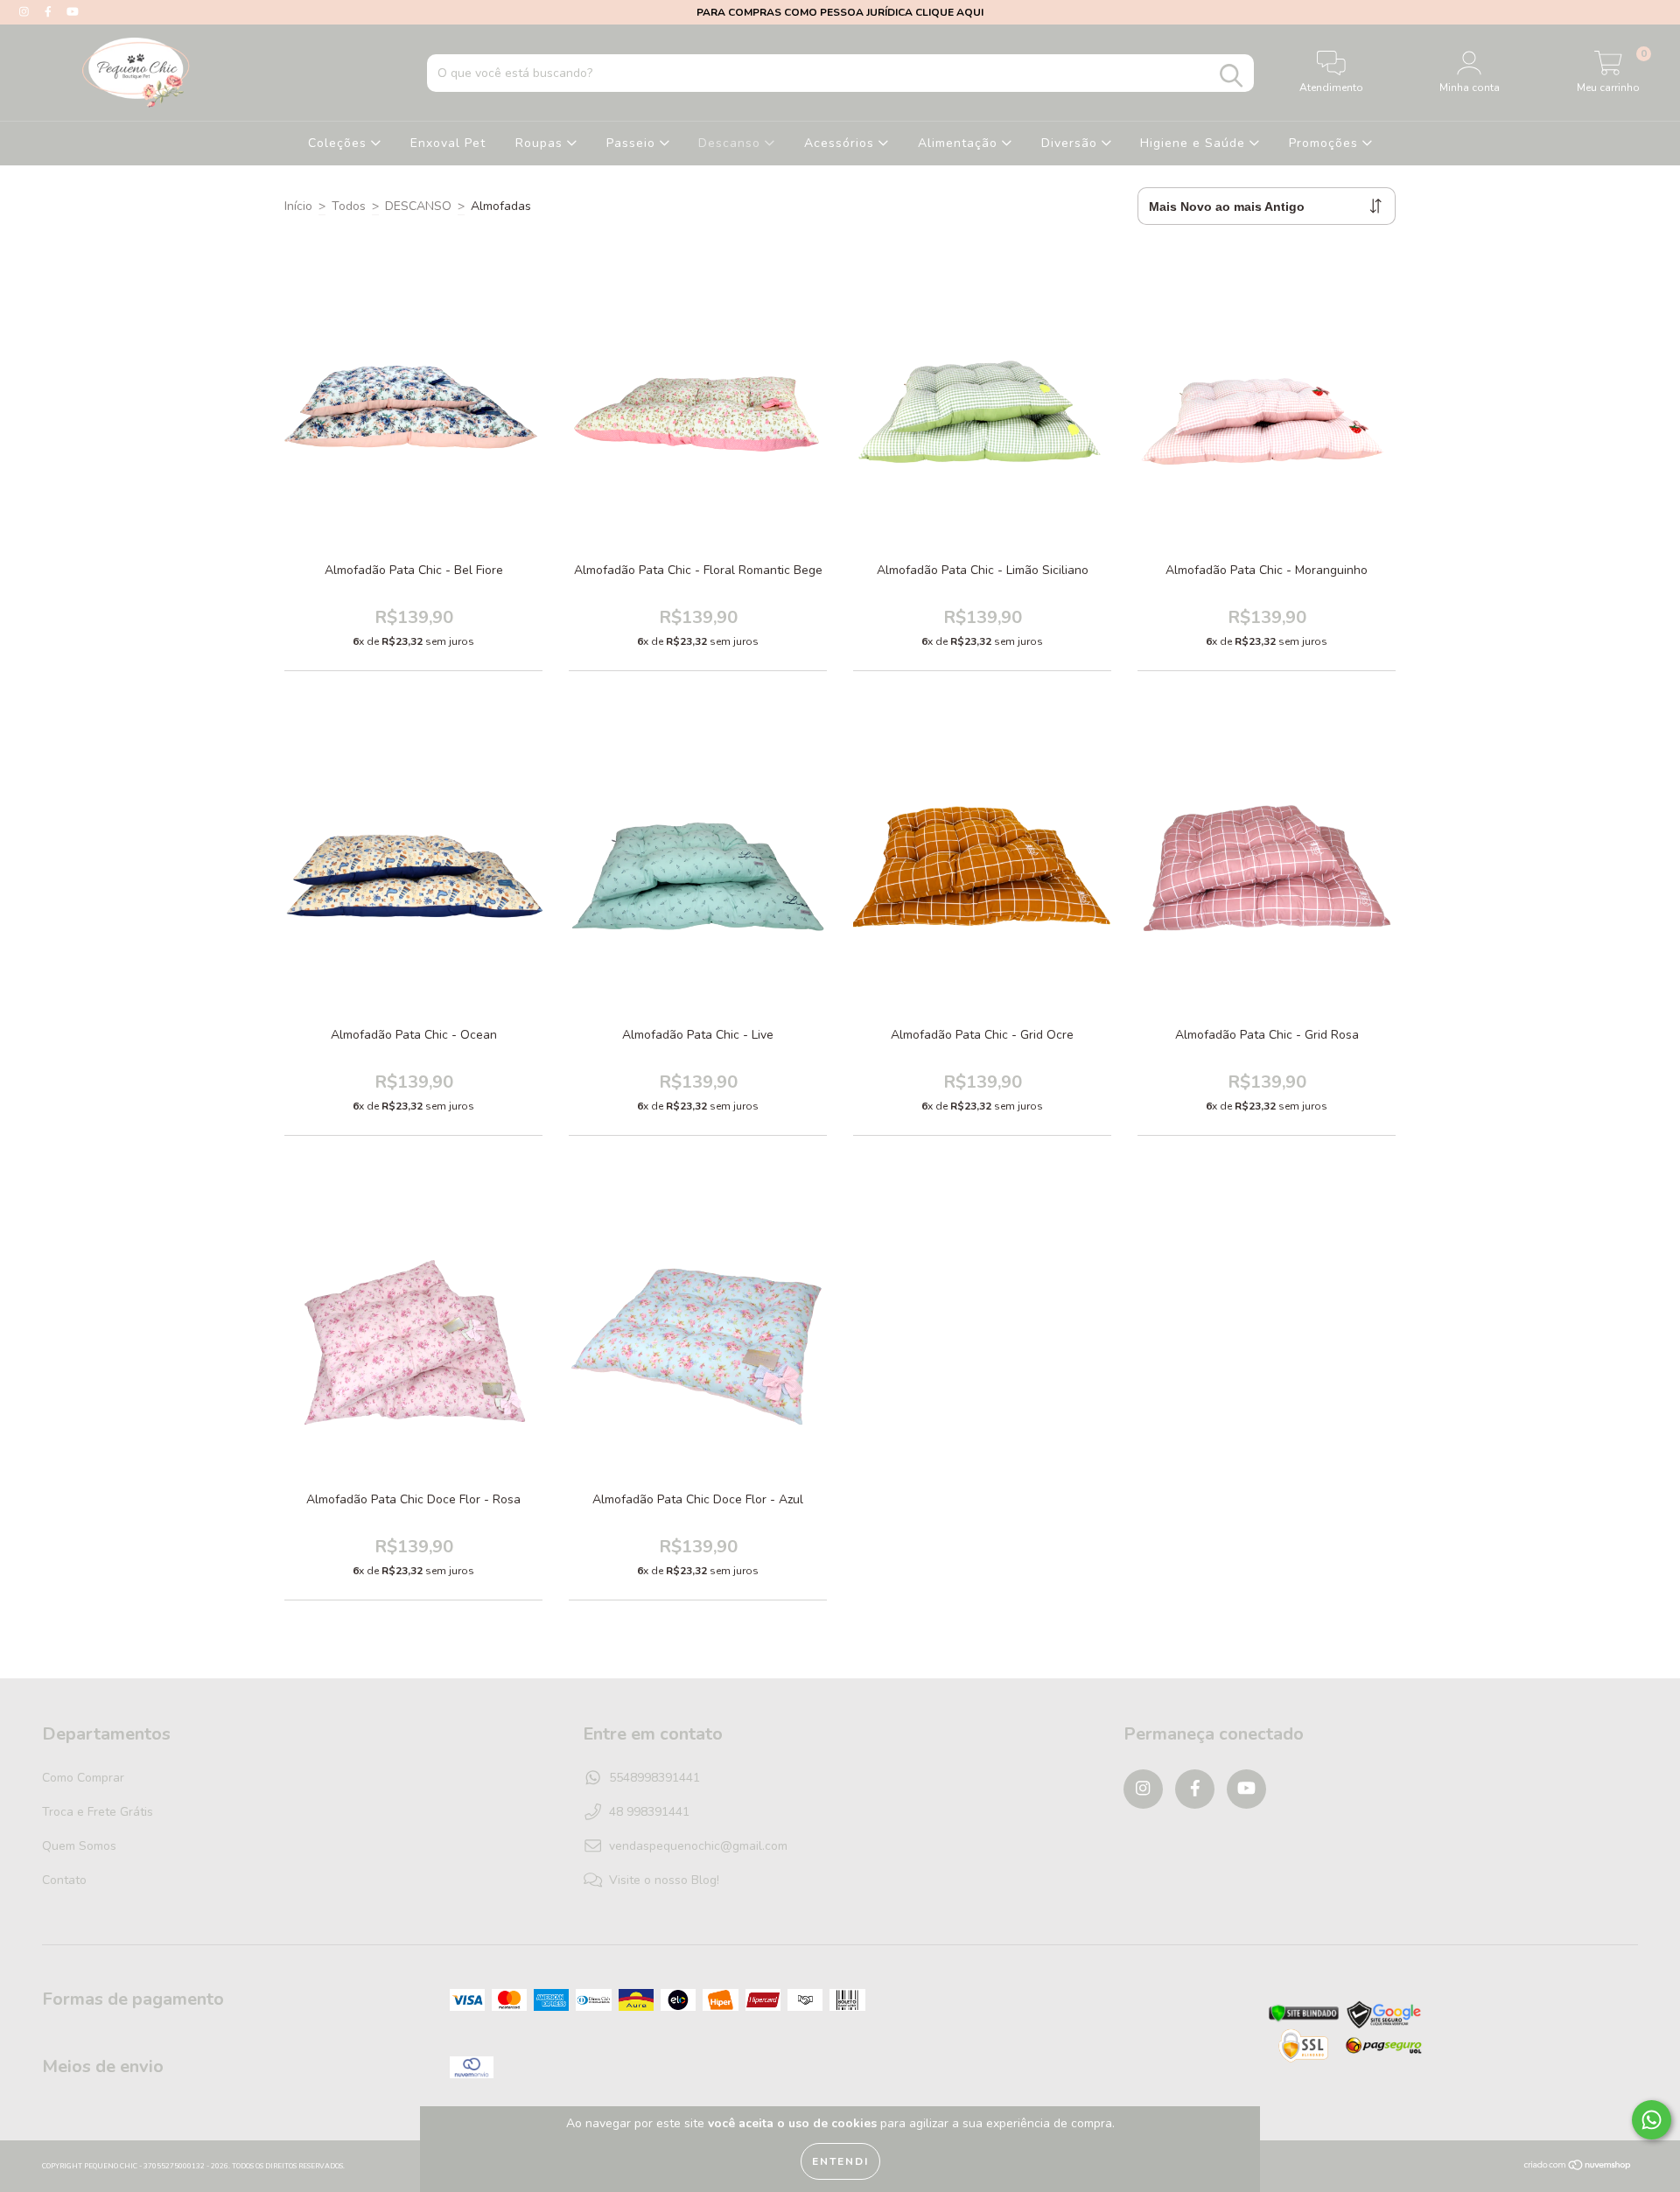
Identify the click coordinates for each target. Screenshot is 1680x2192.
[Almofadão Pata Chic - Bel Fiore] (455, 449)
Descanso (731, 143)
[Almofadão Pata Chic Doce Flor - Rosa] (455, 1379)
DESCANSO (418, 206)
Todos (349, 206)
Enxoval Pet (448, 143)
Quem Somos (79, 1846)
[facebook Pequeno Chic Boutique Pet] (50, 12)
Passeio (633, 143)
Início (298, 206)
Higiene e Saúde (1195, 143)
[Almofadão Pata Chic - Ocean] (455, 914)
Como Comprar (83, 1778)
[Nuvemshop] (1578, 2167)
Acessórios (841, 143)
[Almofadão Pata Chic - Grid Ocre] (1024, 914)
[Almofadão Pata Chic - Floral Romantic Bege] (739, 449)
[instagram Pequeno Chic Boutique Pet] (26, 12)
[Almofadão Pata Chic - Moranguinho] (1308, 449)
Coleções (339, 143)
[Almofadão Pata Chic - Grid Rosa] (1308, 914)
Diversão (1071, 143)
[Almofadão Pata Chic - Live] (739, 914)
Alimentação (960, 143)
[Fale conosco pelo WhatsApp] (1652, 2120)
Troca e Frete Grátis (98, 1812)
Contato (64, 1880)
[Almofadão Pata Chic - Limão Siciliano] (1024, 449)
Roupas (541, 143)
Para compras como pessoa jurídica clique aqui (840, 12)
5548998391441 (654, 1778)
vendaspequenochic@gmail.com (698, 1846)
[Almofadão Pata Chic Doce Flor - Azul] (739, 1379)
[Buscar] (1231, 76)
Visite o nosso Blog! (664, 1880)
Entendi (840, 2161)
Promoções (1326, 143)
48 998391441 (649, 1812)
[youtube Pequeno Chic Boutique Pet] (73, 12)
